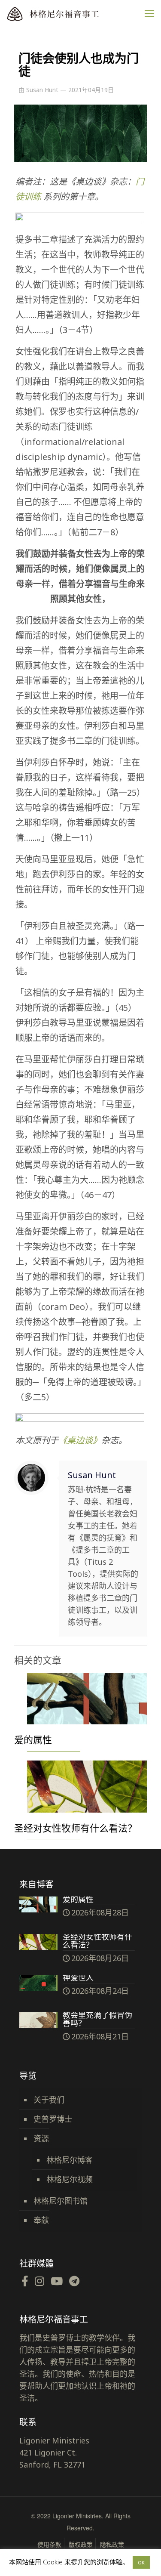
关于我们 (49, 2100)
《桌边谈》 (80, 1440)
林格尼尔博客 (70, 2160)
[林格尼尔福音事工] (71, 13)
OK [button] (141, 2562)
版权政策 (81, 2544)
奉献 (41, 2220)
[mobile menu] (149, 13)
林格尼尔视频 (70, 2179)
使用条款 (49, 2544)
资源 (41, 2138)
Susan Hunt (42, 90)
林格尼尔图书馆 (61, 2201)
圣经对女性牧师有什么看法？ (76, 1828)
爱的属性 (33, 1739)
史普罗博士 (53, 2119)
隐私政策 (112, 2544)
